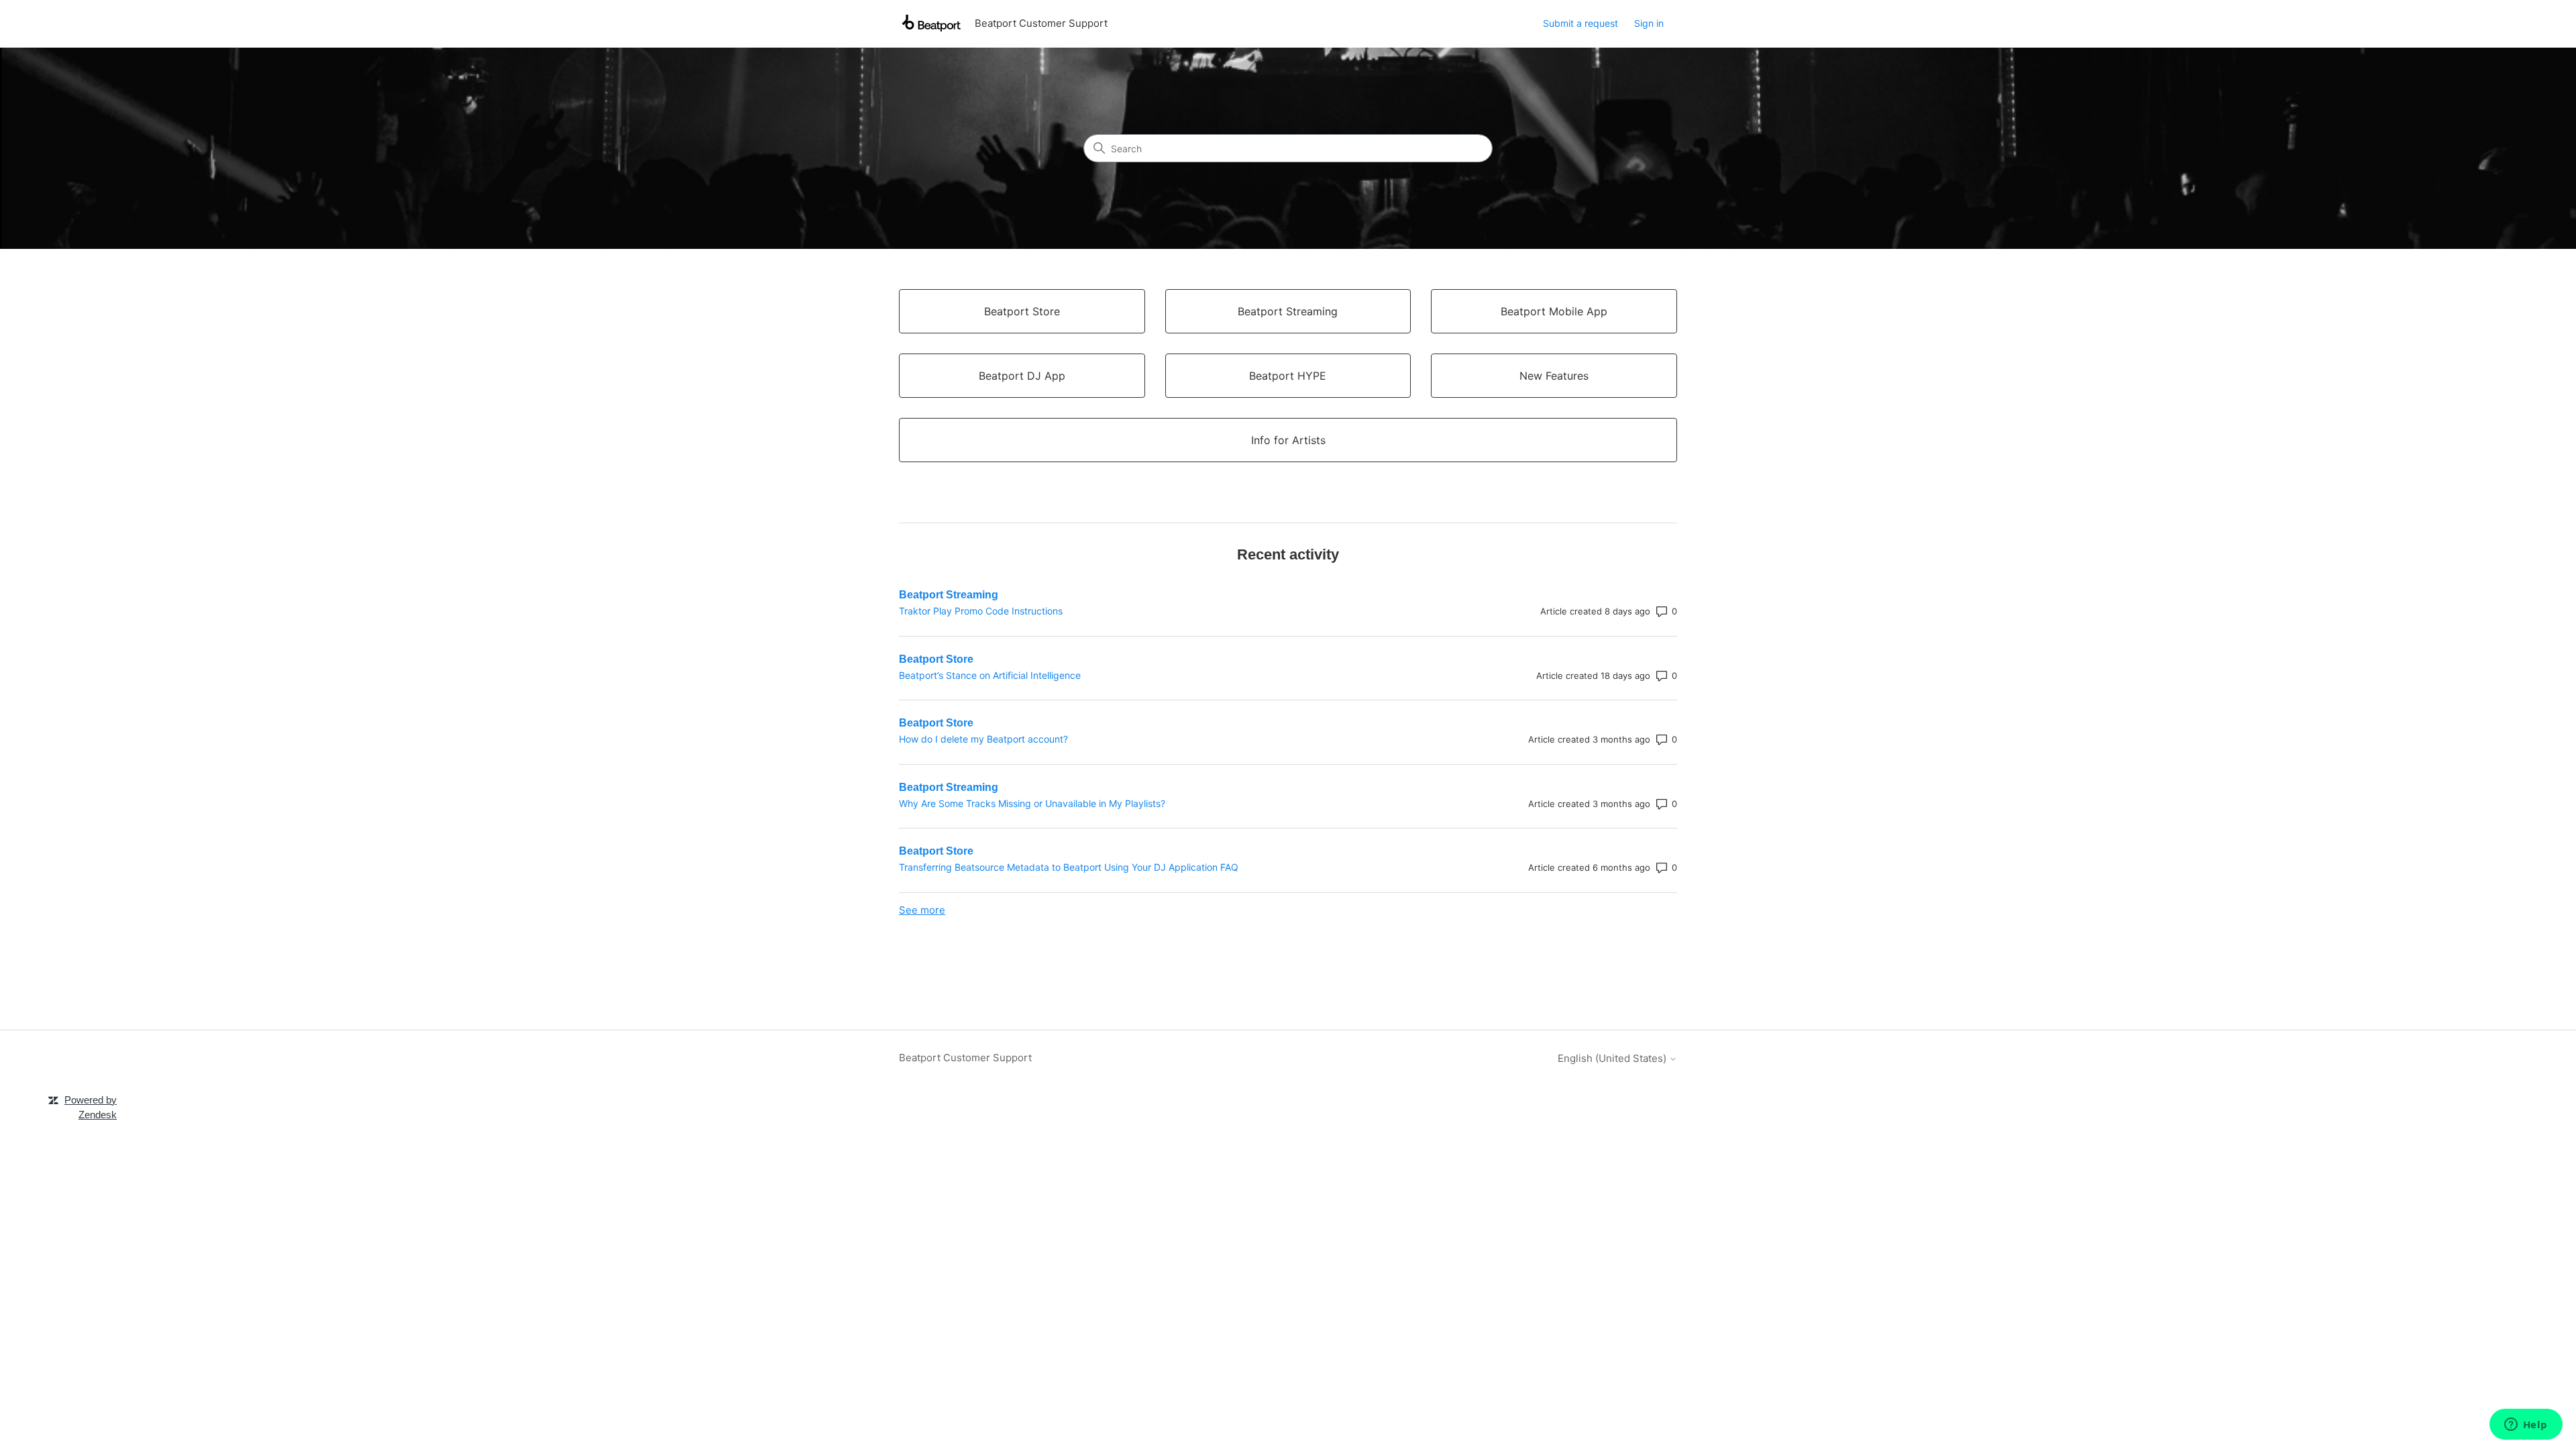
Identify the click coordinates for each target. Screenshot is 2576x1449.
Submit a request (1580, 23)
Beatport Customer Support (965, 1058)
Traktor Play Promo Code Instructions (981, 611)
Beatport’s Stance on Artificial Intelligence (990, 675)
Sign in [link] (1649, 23)
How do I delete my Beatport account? (983, 739)
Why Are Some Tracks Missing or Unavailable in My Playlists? (1032, 803)
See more (922, 910)
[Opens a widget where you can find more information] (2526, 1426)
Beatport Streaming (949, 595)
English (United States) (1613, 1058)
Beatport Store (936, 659)
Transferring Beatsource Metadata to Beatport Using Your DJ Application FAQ (1069, 867)
